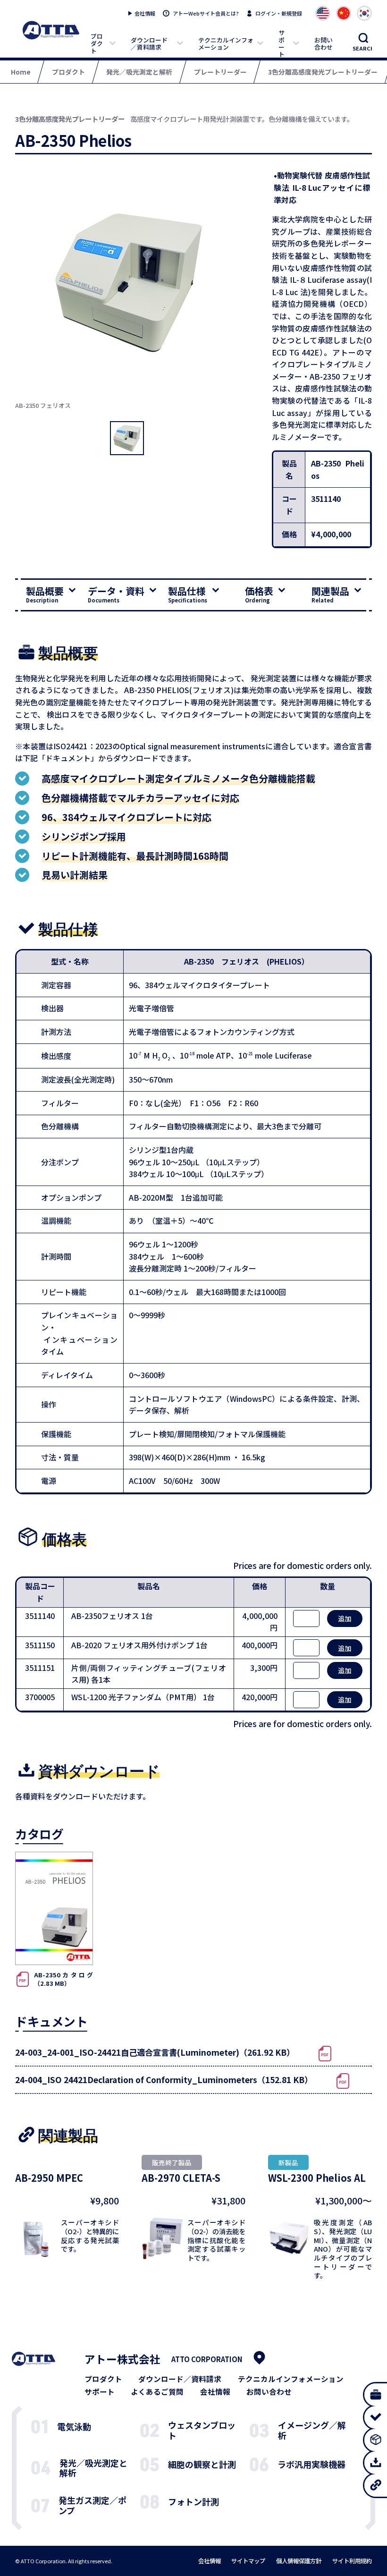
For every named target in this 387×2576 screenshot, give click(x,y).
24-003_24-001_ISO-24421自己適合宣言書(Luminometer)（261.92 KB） (155, 2052)
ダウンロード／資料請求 (149, 43)
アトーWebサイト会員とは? (206, 13)
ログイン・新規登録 (279, 13)
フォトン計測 (193, 2501)
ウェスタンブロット (202, 2430)
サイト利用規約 (352, 2561)
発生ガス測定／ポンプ (93, 2505)
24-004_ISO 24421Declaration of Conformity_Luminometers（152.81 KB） (164, 2080)
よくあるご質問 (157, 2392)
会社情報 (145, 13)
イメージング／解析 (312, 2430)
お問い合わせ (324, 43)
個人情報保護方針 (299, 2561)
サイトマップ (248, 2561)
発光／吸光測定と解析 (93, 2468)
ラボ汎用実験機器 (311, 2464)
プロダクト (97, 43)
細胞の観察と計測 (202, 2464)
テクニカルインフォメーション (226, 43)
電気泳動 (74, 2426)
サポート (282, 43)
